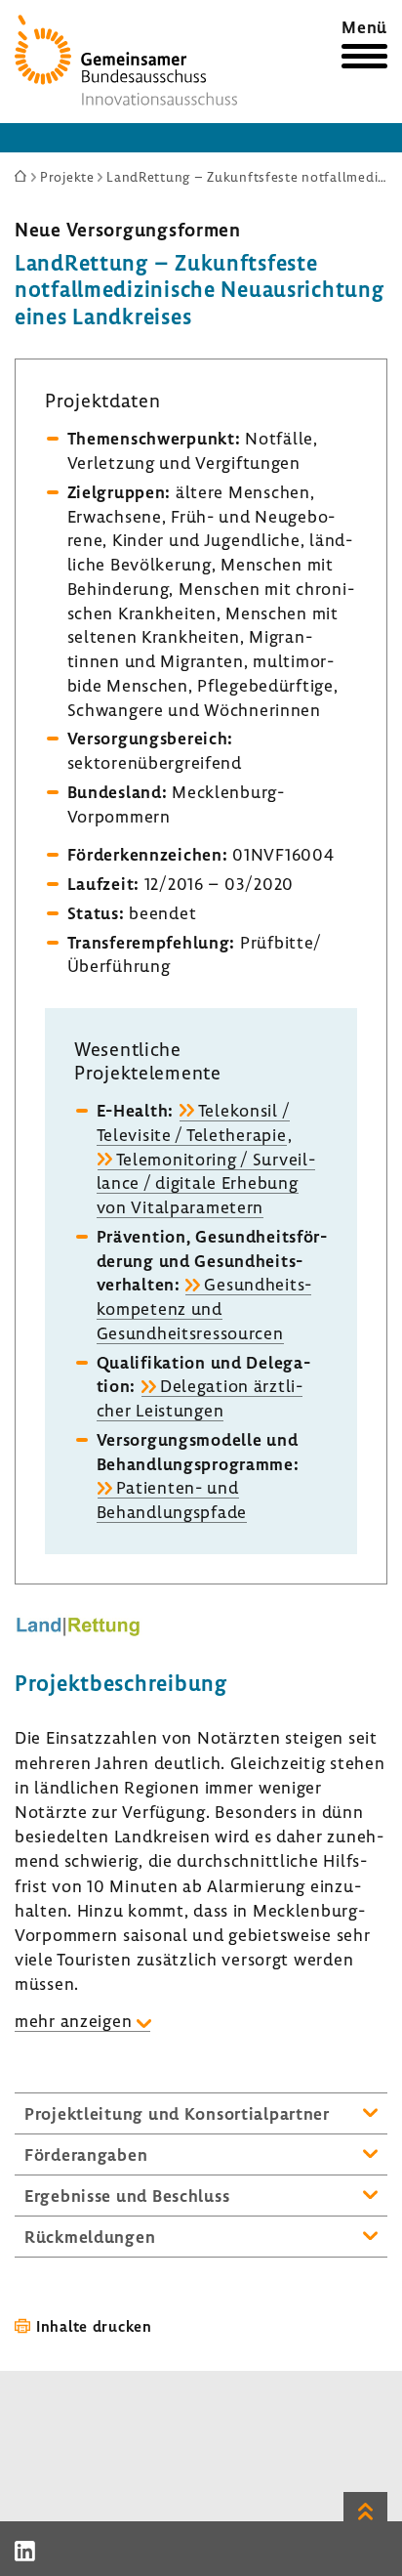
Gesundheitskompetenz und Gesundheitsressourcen (204, 1309)
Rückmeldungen (90, 2237)
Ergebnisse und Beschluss (127, 2196)
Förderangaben (86, 2154)
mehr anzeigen (73, 2021)
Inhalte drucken (94, 2326)
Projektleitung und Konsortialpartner (177, 2113)
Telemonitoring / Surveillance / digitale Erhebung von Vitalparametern (206, 1183)
